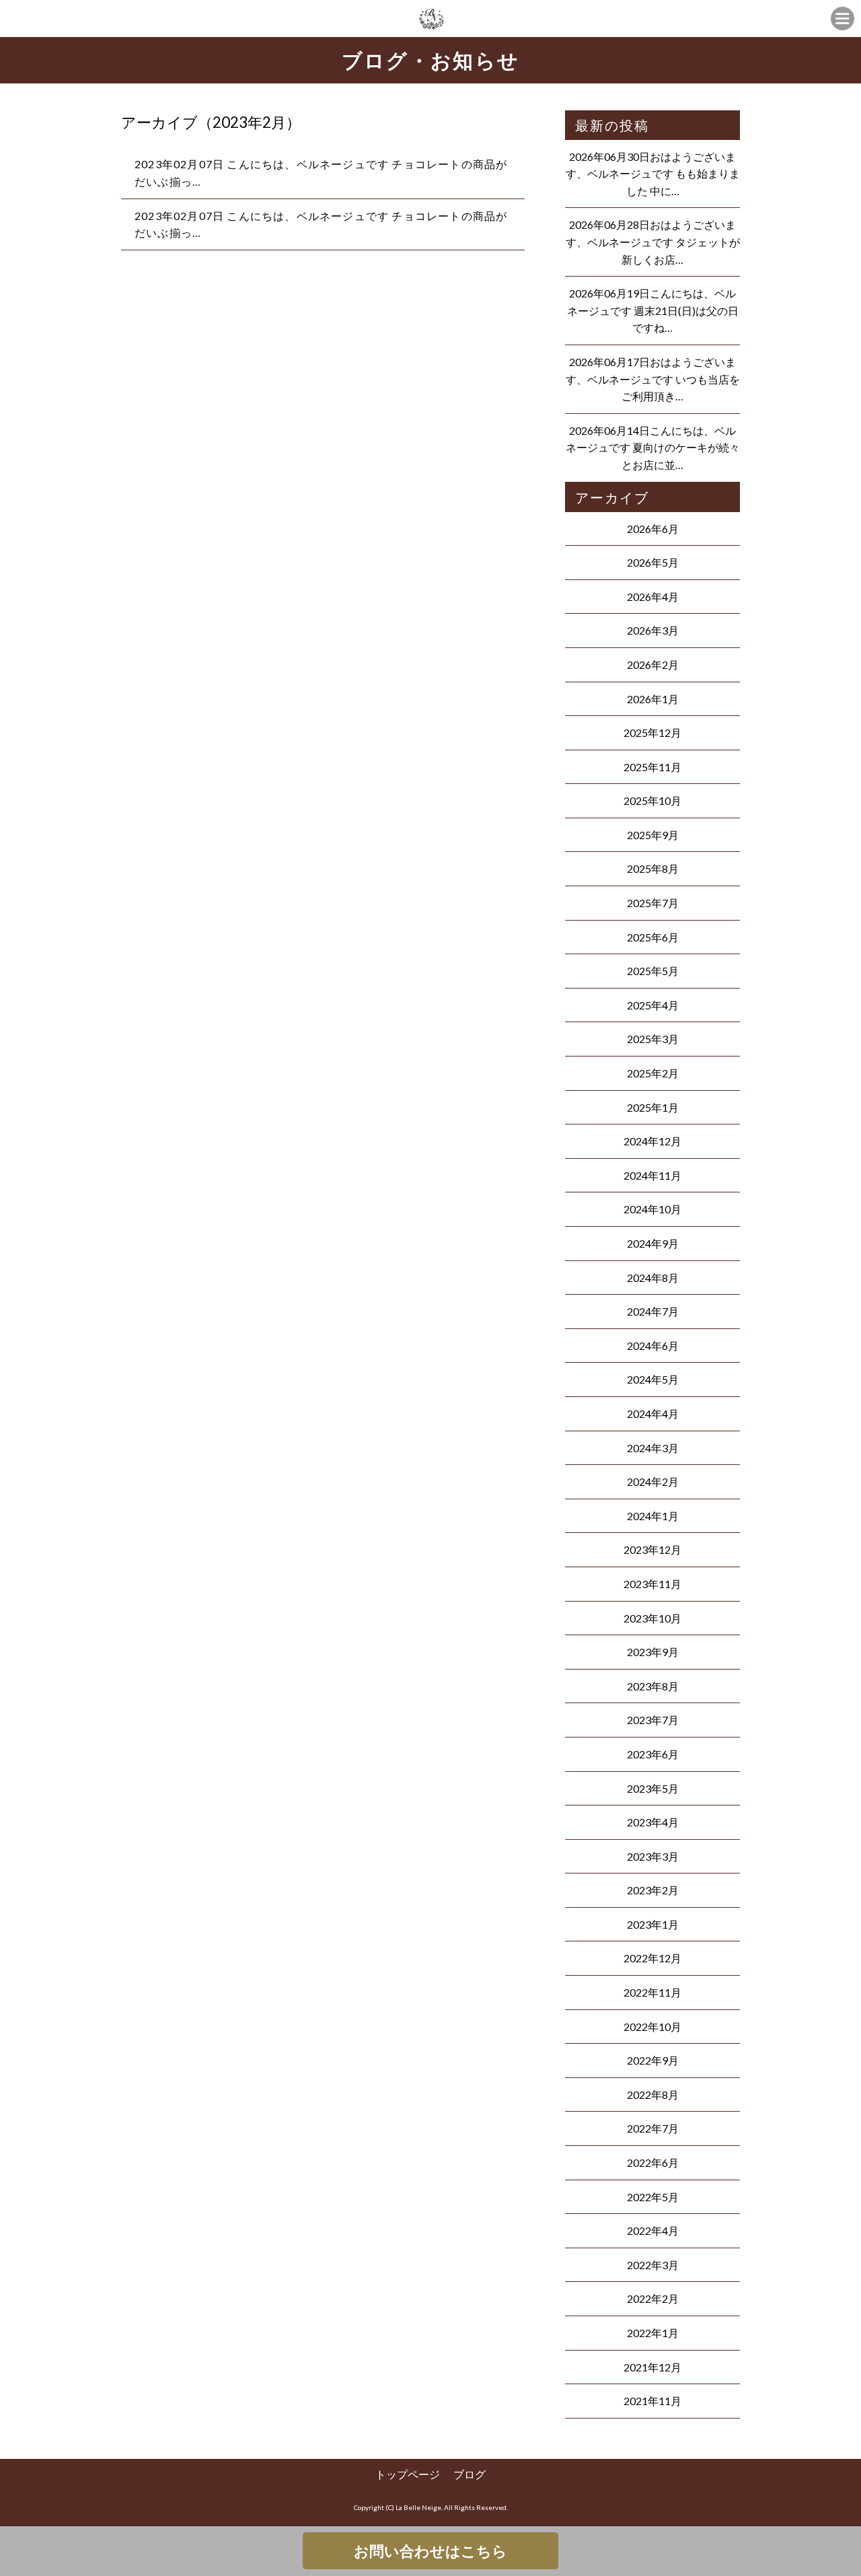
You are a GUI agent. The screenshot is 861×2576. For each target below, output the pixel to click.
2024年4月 (653, 1414)
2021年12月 (652, 2367)
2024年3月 (653, 1448)
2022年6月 (653, 2162)
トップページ (408, 2474)
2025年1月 (653, 1107)
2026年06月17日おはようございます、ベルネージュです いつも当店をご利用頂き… (653, 379)
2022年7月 (653, 2128)
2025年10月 (652, 800)
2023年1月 (653, 1924)
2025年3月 (653, 1039)
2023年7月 (653, 1720)
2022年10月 (652, 2027)
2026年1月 (653, 699)
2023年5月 (653, 1788)
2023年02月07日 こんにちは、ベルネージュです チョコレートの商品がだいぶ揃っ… (321, 173)
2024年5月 (653, 1379)
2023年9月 (653, 1652)
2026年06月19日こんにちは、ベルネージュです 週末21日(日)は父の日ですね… (653, 310)
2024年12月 (652, 1141)
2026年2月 (653, 665)
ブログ (470, 2474)
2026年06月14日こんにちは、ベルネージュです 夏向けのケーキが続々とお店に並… (653, 448)
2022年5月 (653, 2197)
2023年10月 (652, 1618)
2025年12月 (652, 732)
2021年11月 (652, 2401)
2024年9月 (653, 1243)
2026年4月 (653, 597)
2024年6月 (653, 1346)
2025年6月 (653, 937)
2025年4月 (653, 1005)
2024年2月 (653, 1481)
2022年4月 (653, 2230)
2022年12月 (652, 1958)
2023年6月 (653, 1754)
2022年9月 (653, 2060)
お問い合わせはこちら (430, 2551)
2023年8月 (653, 1686)
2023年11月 (652, 1584)
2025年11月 (652, 767)
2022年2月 (653, 2298)
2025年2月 (653, 1073)
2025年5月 (653, 971)
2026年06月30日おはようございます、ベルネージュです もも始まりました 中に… (653, 174)
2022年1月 (653, 2333)
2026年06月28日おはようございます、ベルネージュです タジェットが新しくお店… (653, 242)
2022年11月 (652, 1992)
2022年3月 (653, 2265)
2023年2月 (653, 1890)
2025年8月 (653, 868)
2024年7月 (653, 1311)
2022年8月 (653, 2095)
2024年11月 (652, 1175)
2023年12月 (652, 1549)
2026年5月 (653, 562)
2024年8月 (653, 1278)
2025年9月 (653, 835)
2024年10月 (652, 1209)
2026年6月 (653, 529)
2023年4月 (653, 1822)
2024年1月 (653, 1516)
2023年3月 (653, 1856)
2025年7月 (653, 903)
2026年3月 (653, 630)
